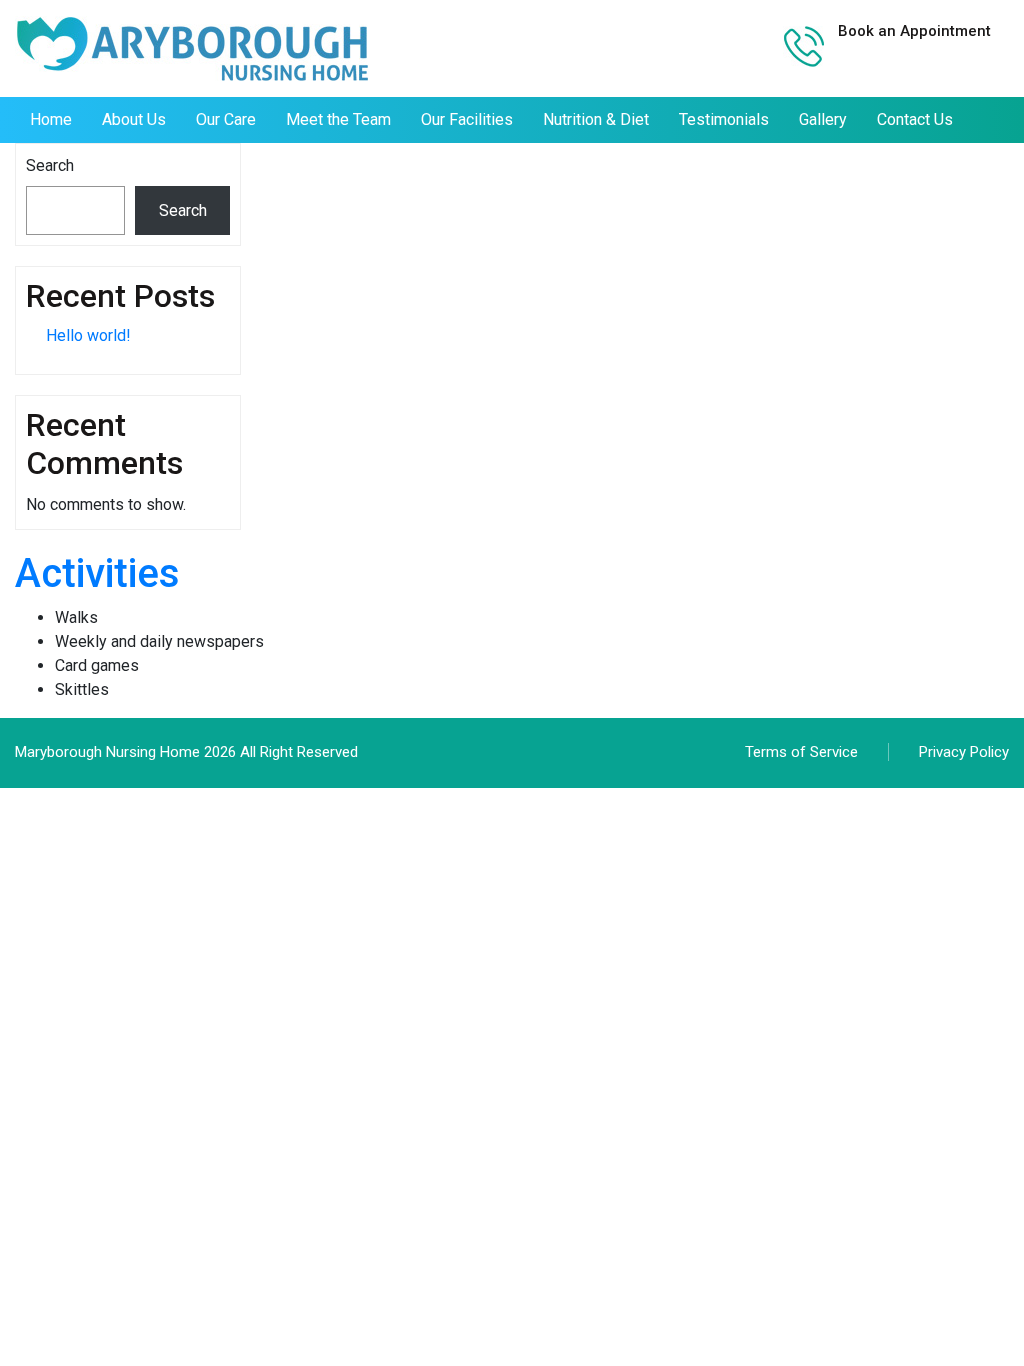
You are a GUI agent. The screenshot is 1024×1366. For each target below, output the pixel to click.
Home (51, 119)
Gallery (823, 119)
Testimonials (724, 119)
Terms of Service (801, 752)
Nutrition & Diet (596, 119)
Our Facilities (467, 119)
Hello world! (88, 335)
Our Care (226, 119)
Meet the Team (338, 119)
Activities (97, 573)
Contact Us (915, 119)
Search (50, 165)
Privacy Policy (964, 752)
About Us (134, 119)
